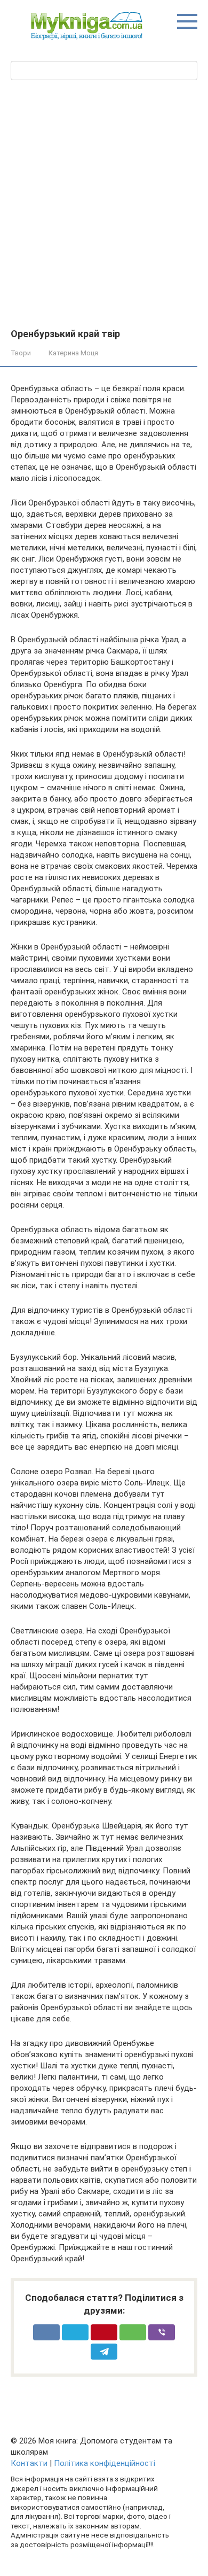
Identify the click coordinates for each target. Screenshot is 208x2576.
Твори (21, 353)
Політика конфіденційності (105, 2463)
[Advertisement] (104, 219)
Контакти (29, 2463)
